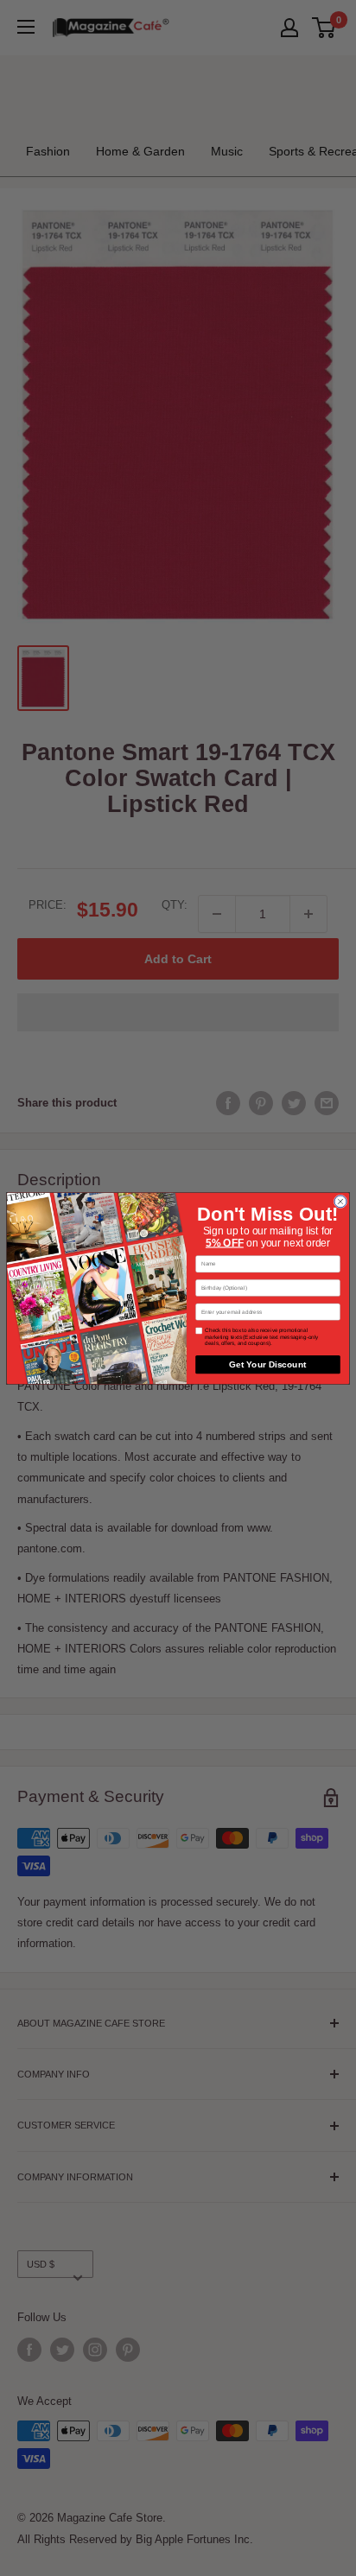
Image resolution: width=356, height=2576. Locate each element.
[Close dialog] (340, 1201)
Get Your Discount (267, 1364)
